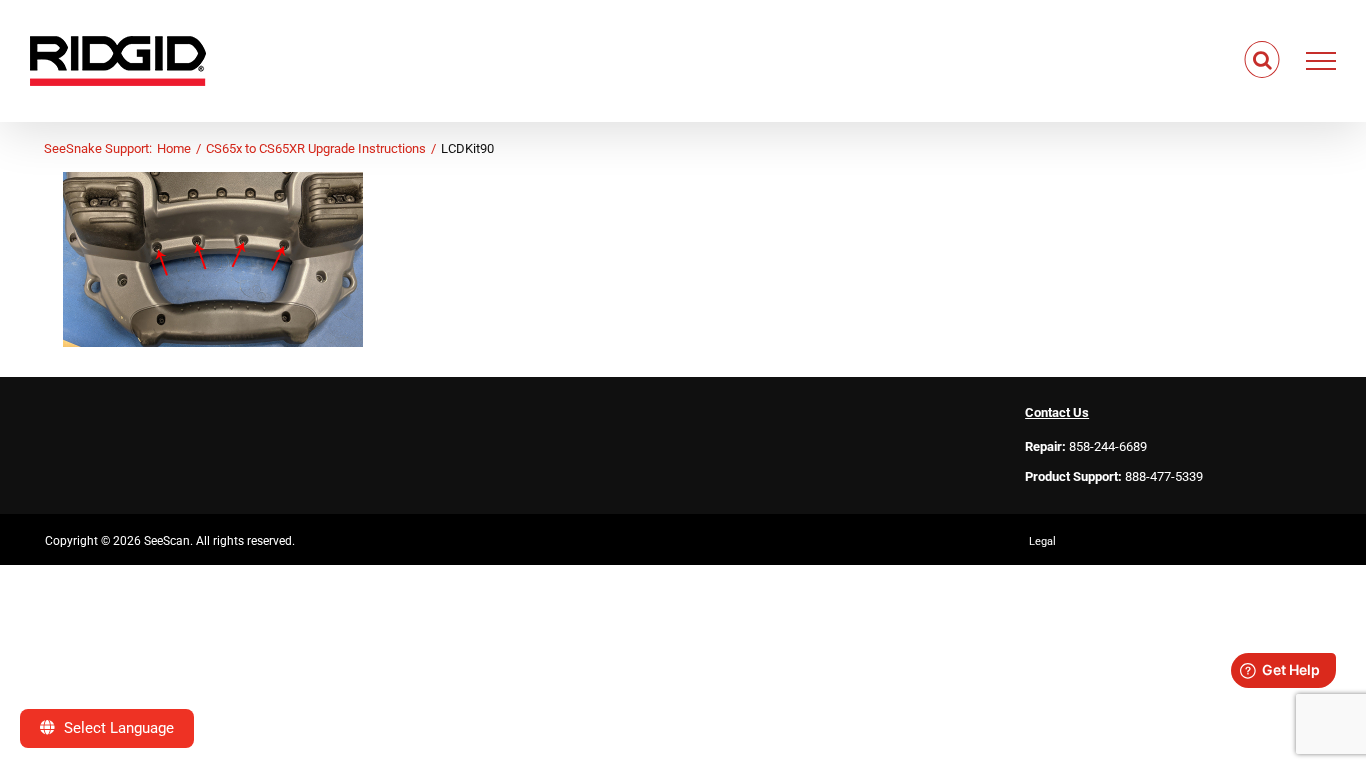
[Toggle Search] (1262, 60)
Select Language (117, 728)
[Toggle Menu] (1321, 61)
